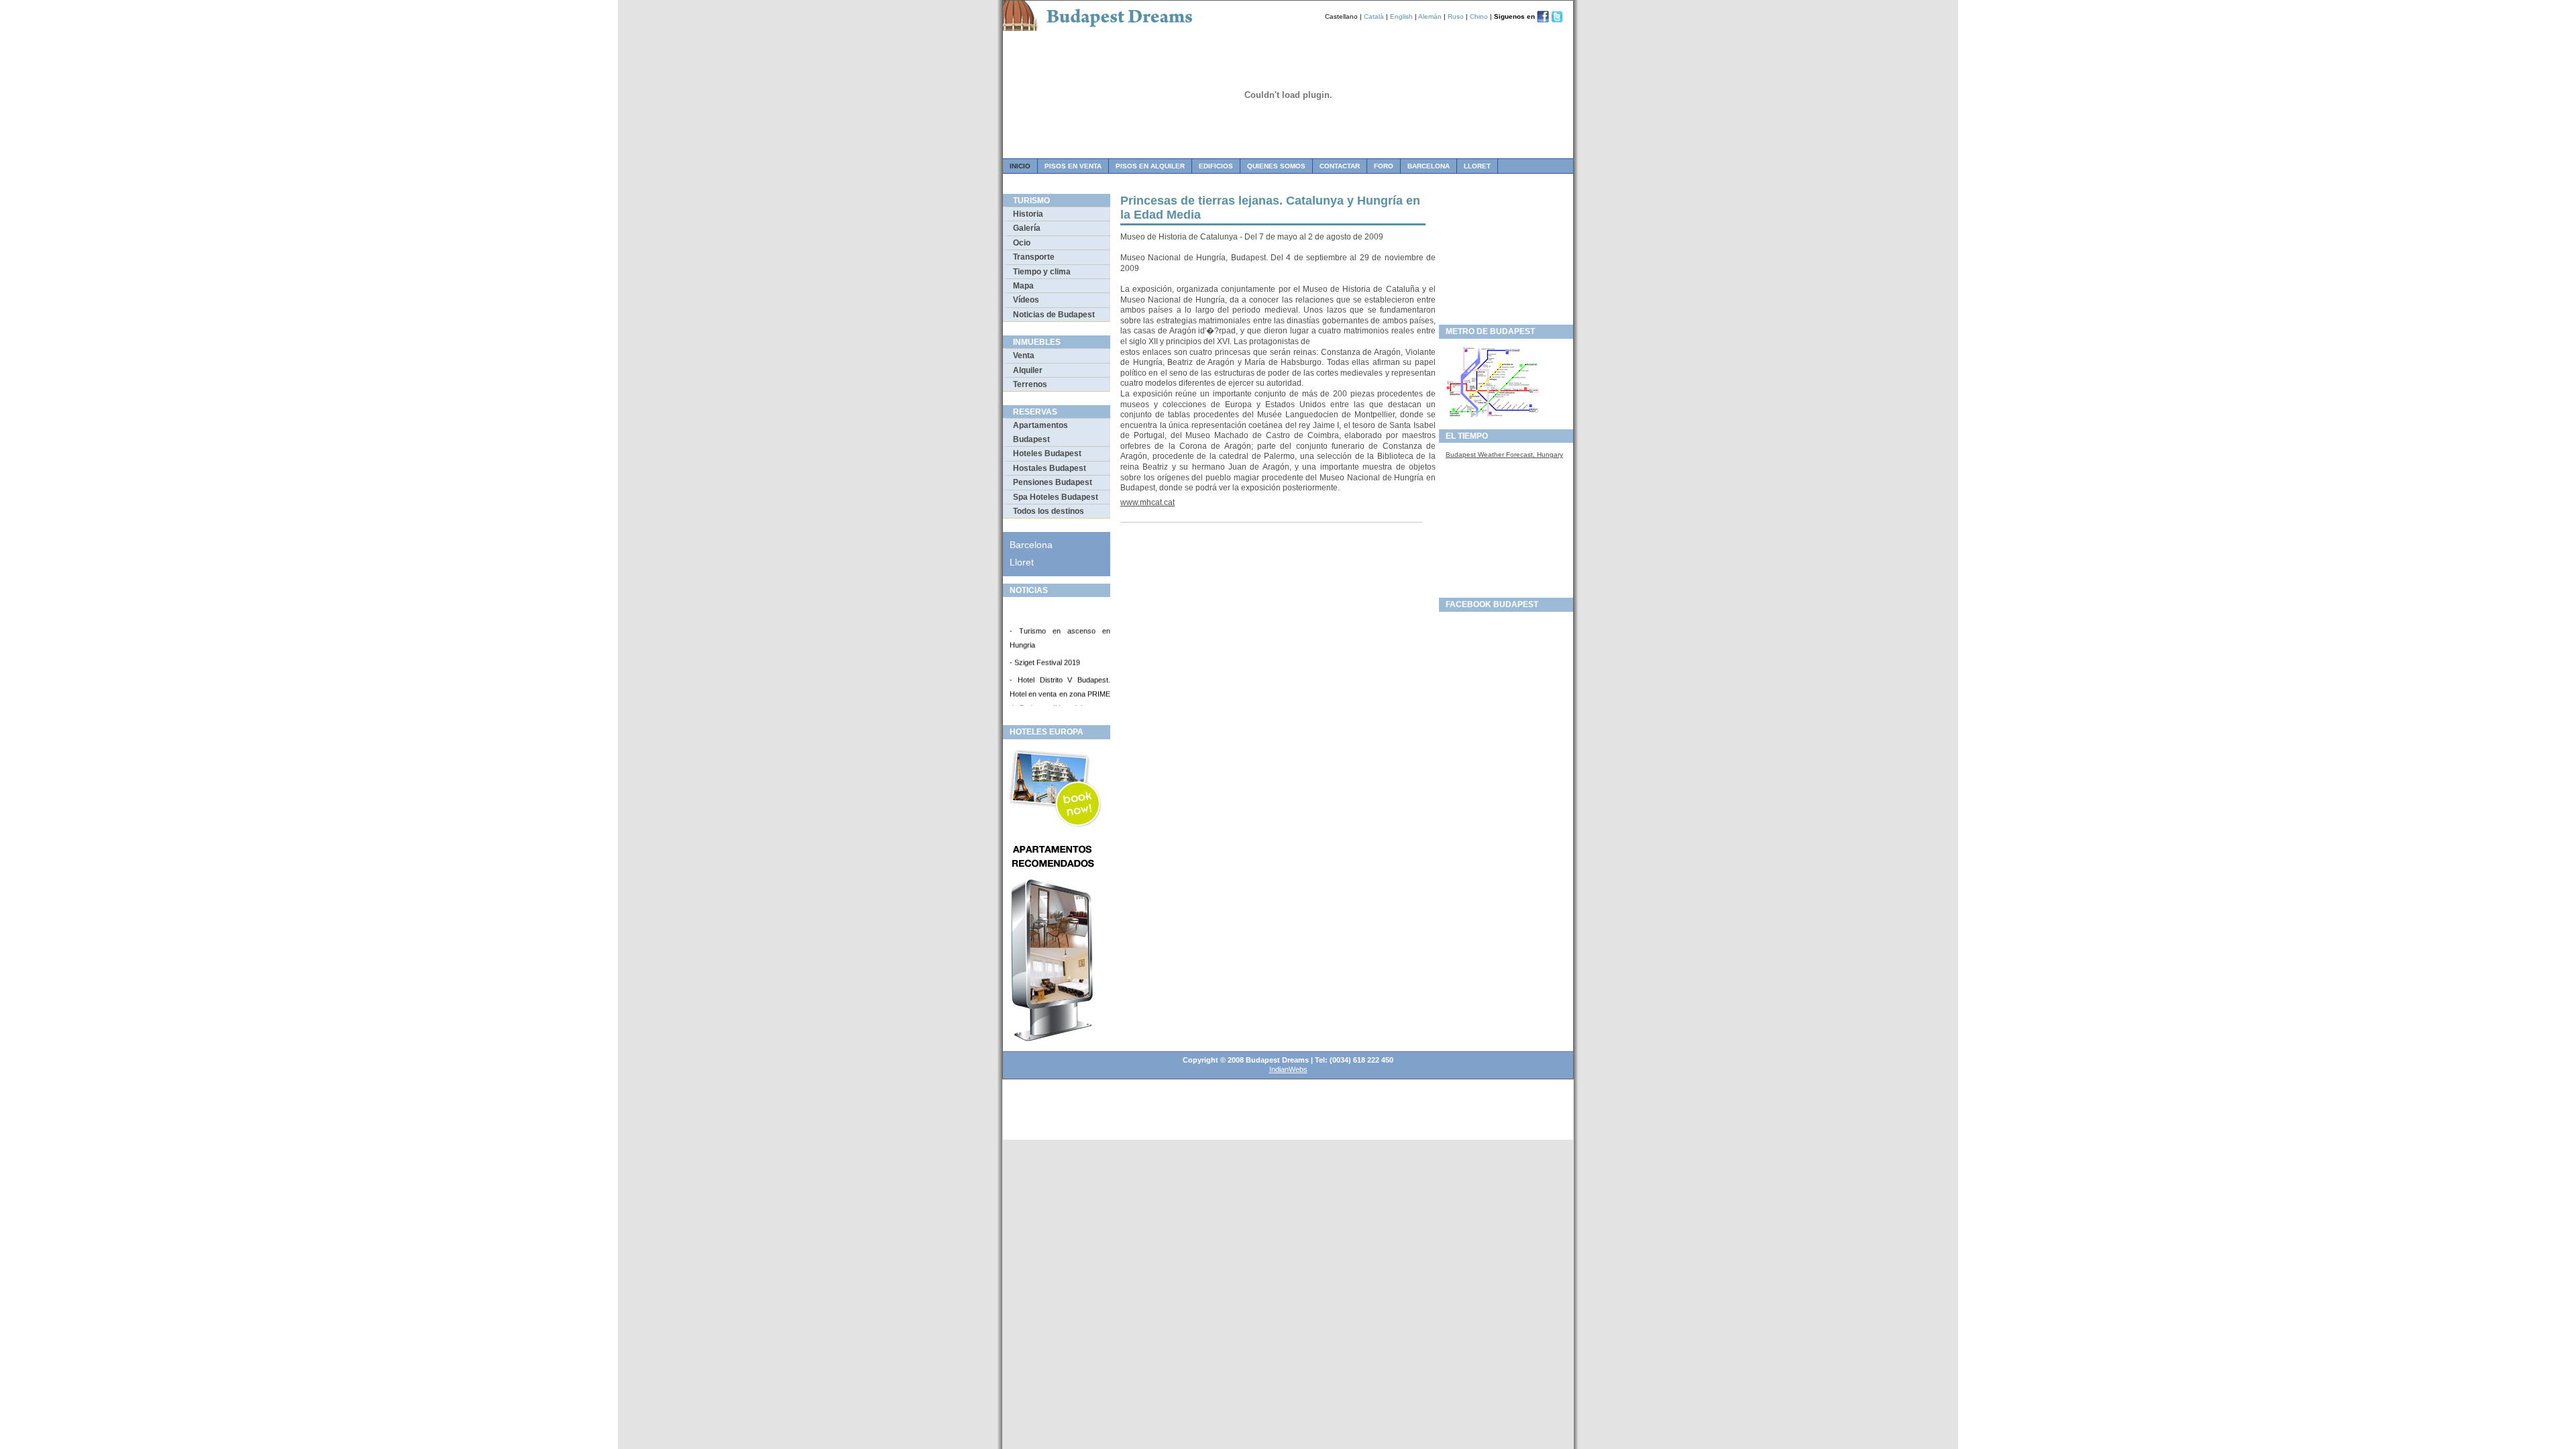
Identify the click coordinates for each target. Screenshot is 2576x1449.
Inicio (1020, 166)
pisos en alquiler (1150, 166)
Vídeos (1026, 300)
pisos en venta (1073, 166)
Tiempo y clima (1042, 272)
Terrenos (1030, 384)
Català (1374, 16)
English (1401, 16)
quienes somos (1276, 166)
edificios (1216, 166)
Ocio (1022, 243)
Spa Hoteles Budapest (1056, 497)
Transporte (1034, 257)
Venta (1024, 356)
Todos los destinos (1049, 511)
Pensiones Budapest (1053, 482)
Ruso (1456, 16)
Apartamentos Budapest (1040, 432)
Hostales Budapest (1050, 468)
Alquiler (1028, 370)
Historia (1028, 214)
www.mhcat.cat (1147, 502)
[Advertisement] (1506, 256)
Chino (1479, 16)
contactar (1340, 166)
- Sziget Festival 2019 (1045, 655)
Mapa (1023, 286)
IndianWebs (1288, 1069)
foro (1384, 166)
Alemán (1430, 16)
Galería (1027, 228)
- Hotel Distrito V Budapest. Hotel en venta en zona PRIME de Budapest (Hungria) (1060, 686)
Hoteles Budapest (1047, 453)
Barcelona (1429, 166)
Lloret (1477, 166)
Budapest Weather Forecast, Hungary (1504, 454)
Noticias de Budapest (1054, 315)
